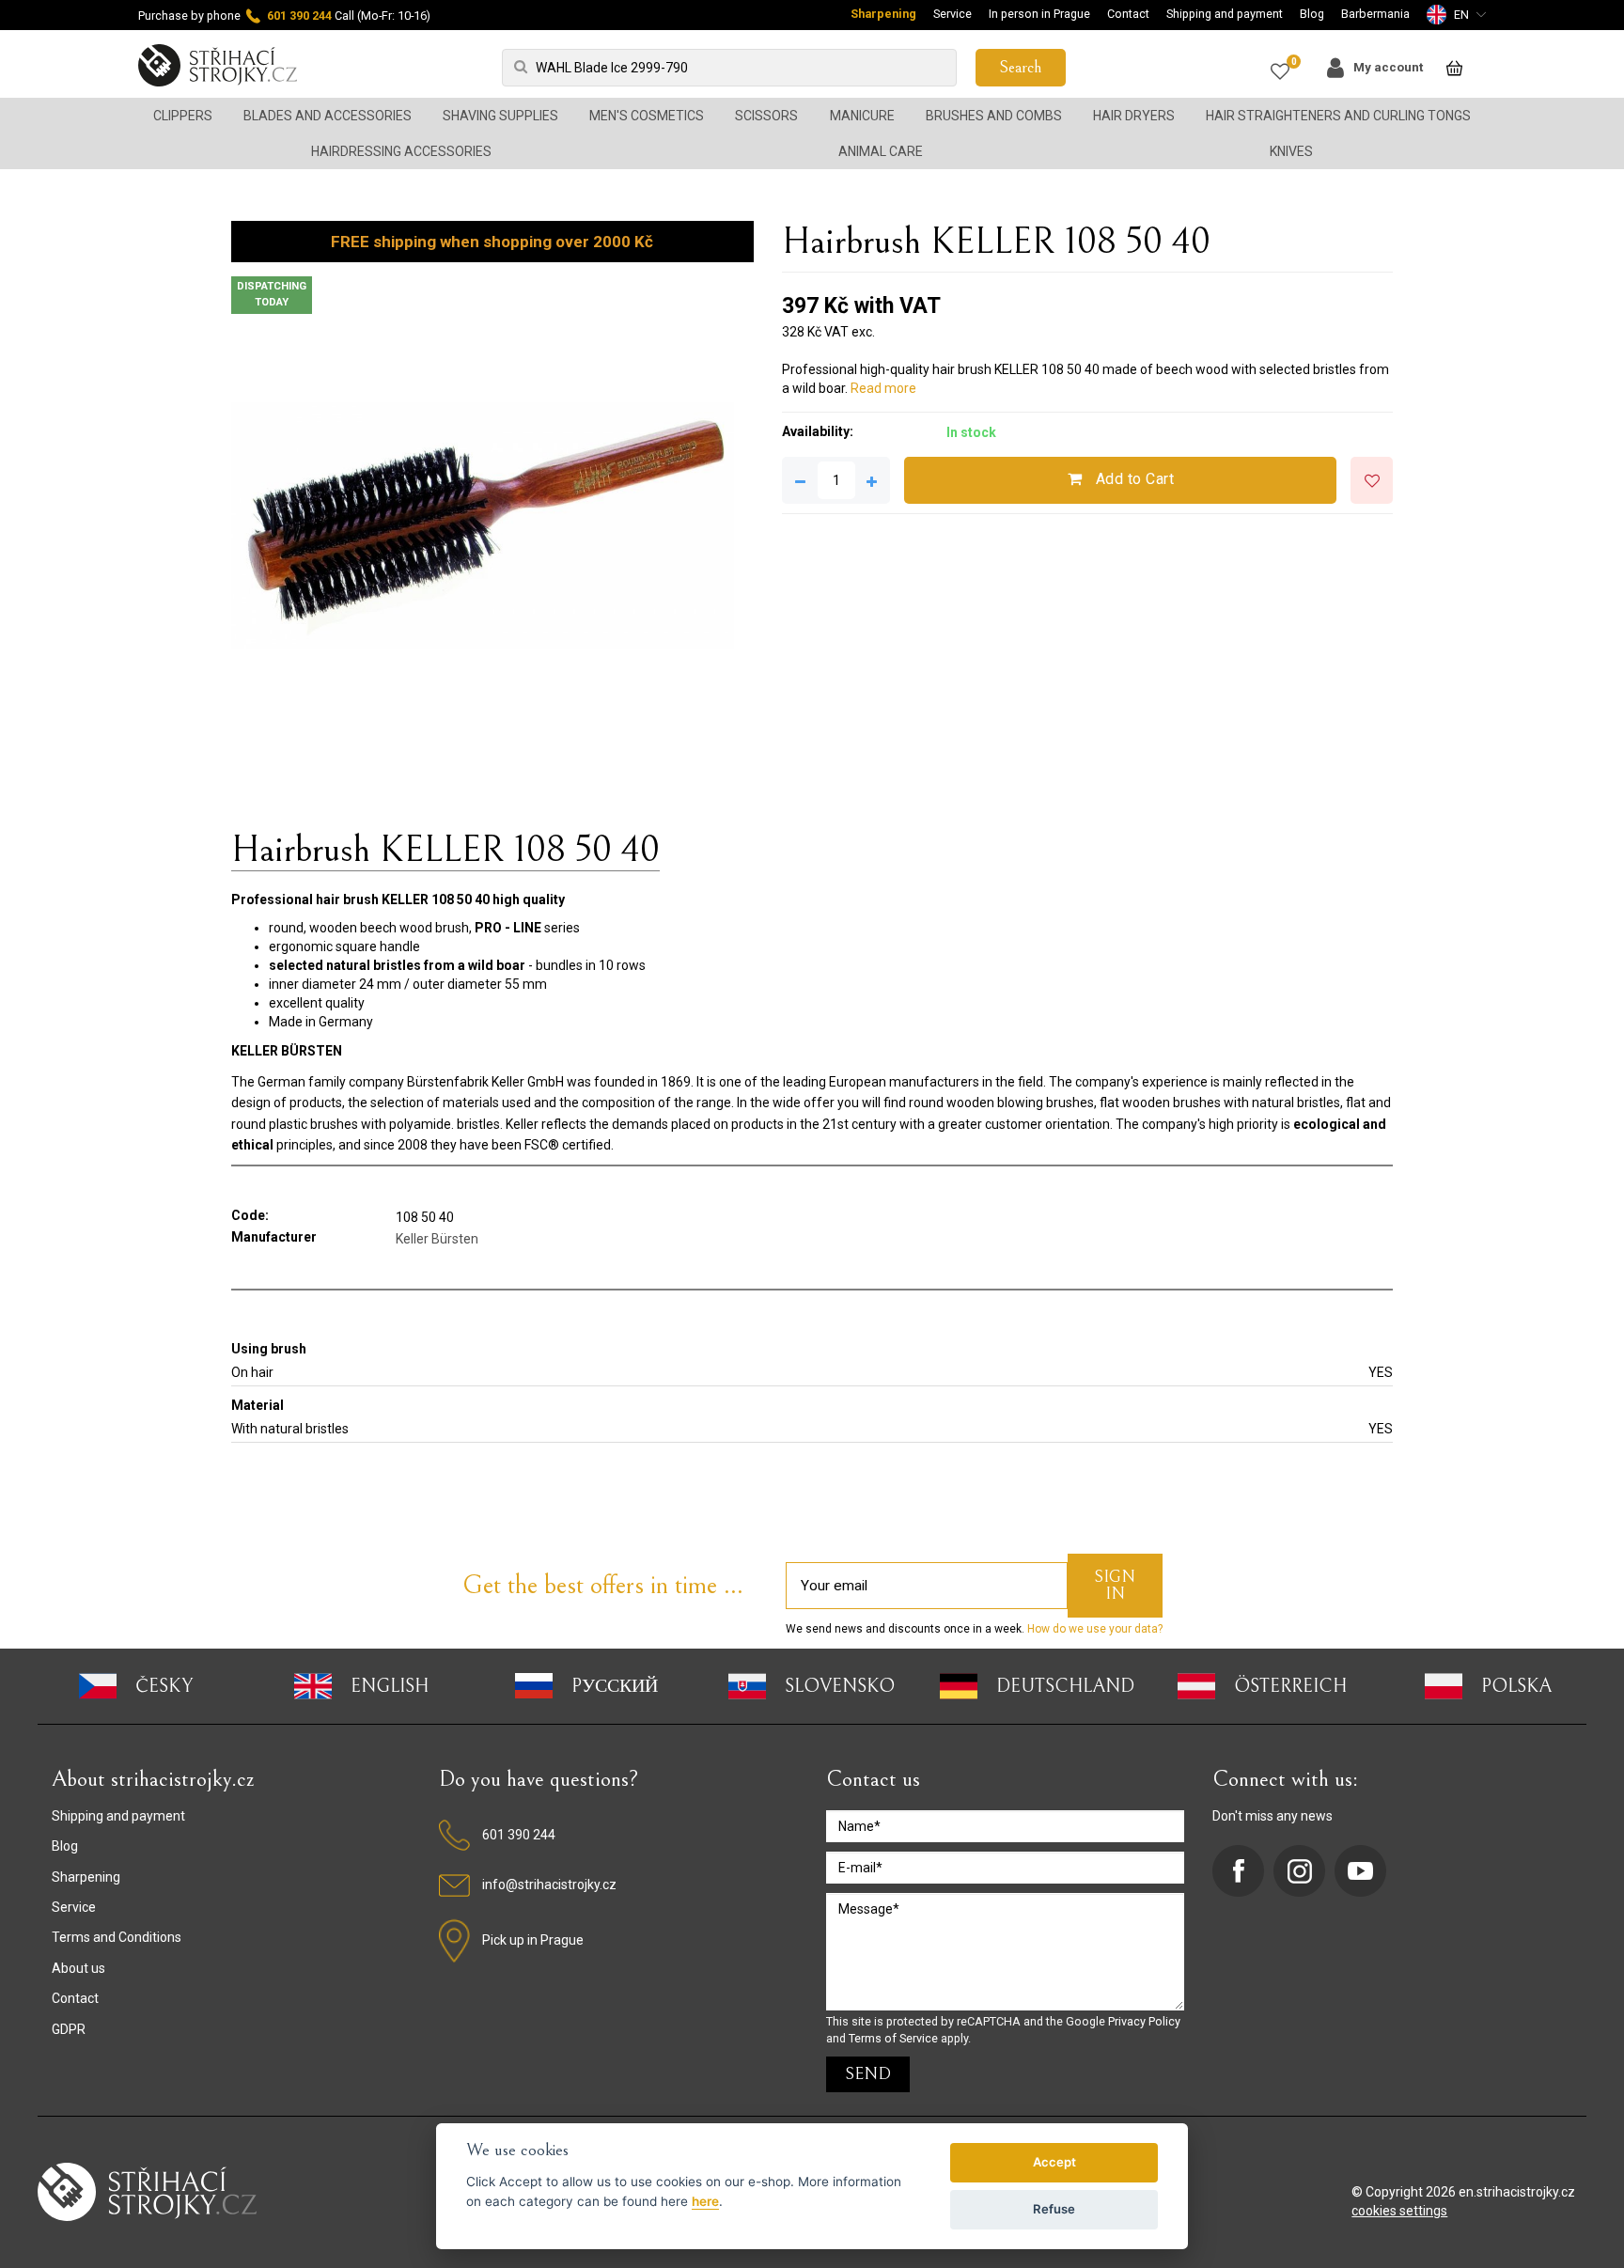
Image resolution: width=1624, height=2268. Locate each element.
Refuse (1054, 2209)
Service (953, 14)
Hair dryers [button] (1134, 116)
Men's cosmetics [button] (647, 116)
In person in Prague (1039, 14)
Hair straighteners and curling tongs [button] (1338, 116)
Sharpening (883, 14)
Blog (1312, 14)
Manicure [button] (862, 116)
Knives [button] (1291, 151)
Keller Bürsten (437, 1239)
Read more (883, 388)
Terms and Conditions (117, 1937)
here (705, 2201)
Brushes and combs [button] (994, 116)
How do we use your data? (1093, 1629)
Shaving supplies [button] (500, 116)
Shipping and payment (1225, 14)
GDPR (69, 2029)
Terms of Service (893, 2038)
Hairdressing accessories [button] (401, 151)
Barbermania (1375, 14)
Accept (1054, 2162)
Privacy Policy (1144, 2021)
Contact (1128, 14)
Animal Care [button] (881, 151)
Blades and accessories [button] (328, 116)
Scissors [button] (766, 116)
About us (78, 1968)
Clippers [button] (183, 116)
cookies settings (1399, 2211)
